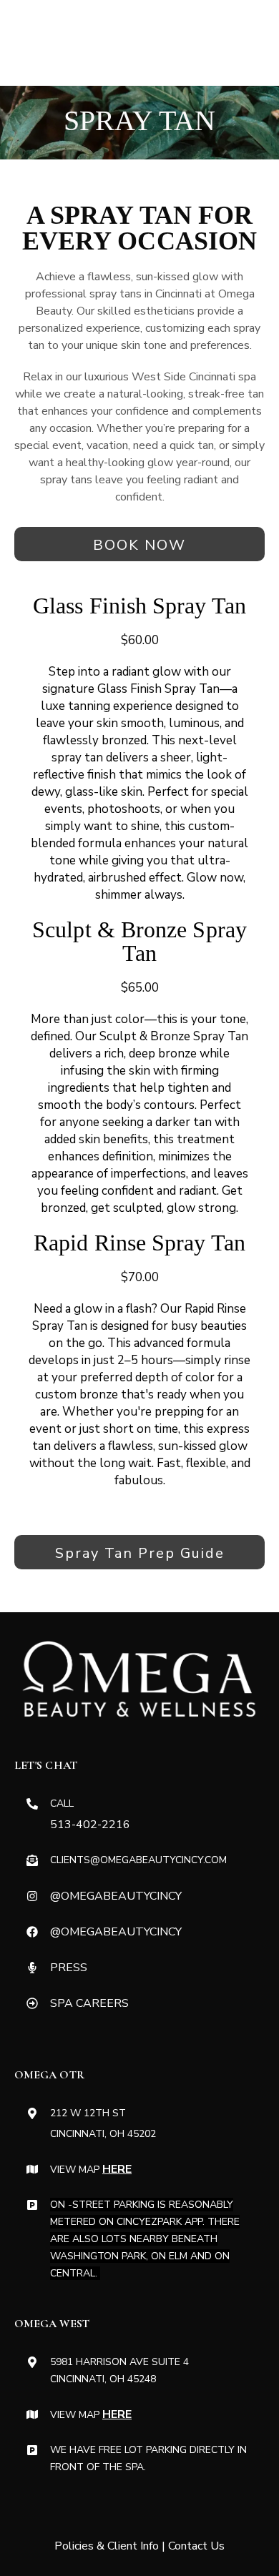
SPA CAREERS (89, 2003)
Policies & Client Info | (111, 2546)
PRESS (69, 1968)
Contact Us (196, 2546)
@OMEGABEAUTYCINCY (116, 1896)
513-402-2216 (90, 1825)
